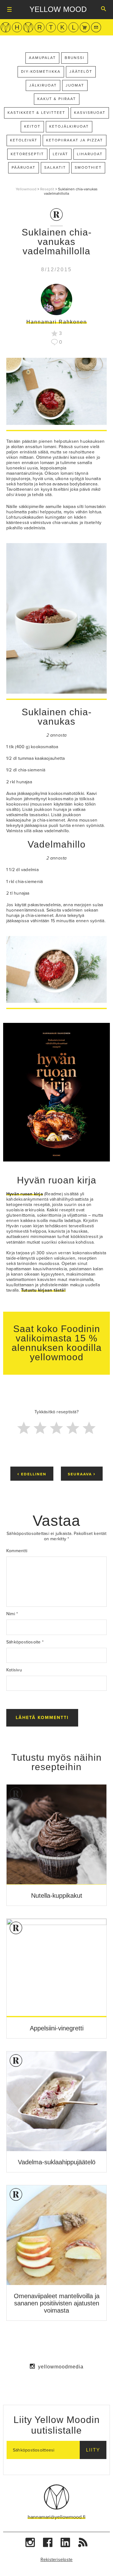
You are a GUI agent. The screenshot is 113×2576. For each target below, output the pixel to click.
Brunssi (75, 58)
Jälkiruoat (43, 85)
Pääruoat (24, 167)
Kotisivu (14, 1670)
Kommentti (17, 1551)
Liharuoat (90, 154)
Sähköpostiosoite (25, 1642)
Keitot (32, 126)
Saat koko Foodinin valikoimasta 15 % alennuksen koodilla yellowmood (57, 1343)
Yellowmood (26, 189)
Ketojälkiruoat (69, 126)
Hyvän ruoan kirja (57, 1180)
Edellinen (32, 1474)
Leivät (60, 154)
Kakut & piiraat (57, 99)
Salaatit (55, 167)
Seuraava (82, 1474)
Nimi (12, 1614)
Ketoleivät (24, 140)
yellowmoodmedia (61, 2367)
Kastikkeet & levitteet (36, 113)
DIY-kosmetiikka (41, 71)
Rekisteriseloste (57, 2560)
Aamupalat (42, 58)
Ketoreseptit (27, 154)
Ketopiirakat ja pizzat (75, 140)
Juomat (75, 85)
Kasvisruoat (90, 113)
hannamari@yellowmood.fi (56, 2517)
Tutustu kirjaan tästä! (43, 1290)
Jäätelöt (81, 71)
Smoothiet (88, 167)
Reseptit (47, 189)
